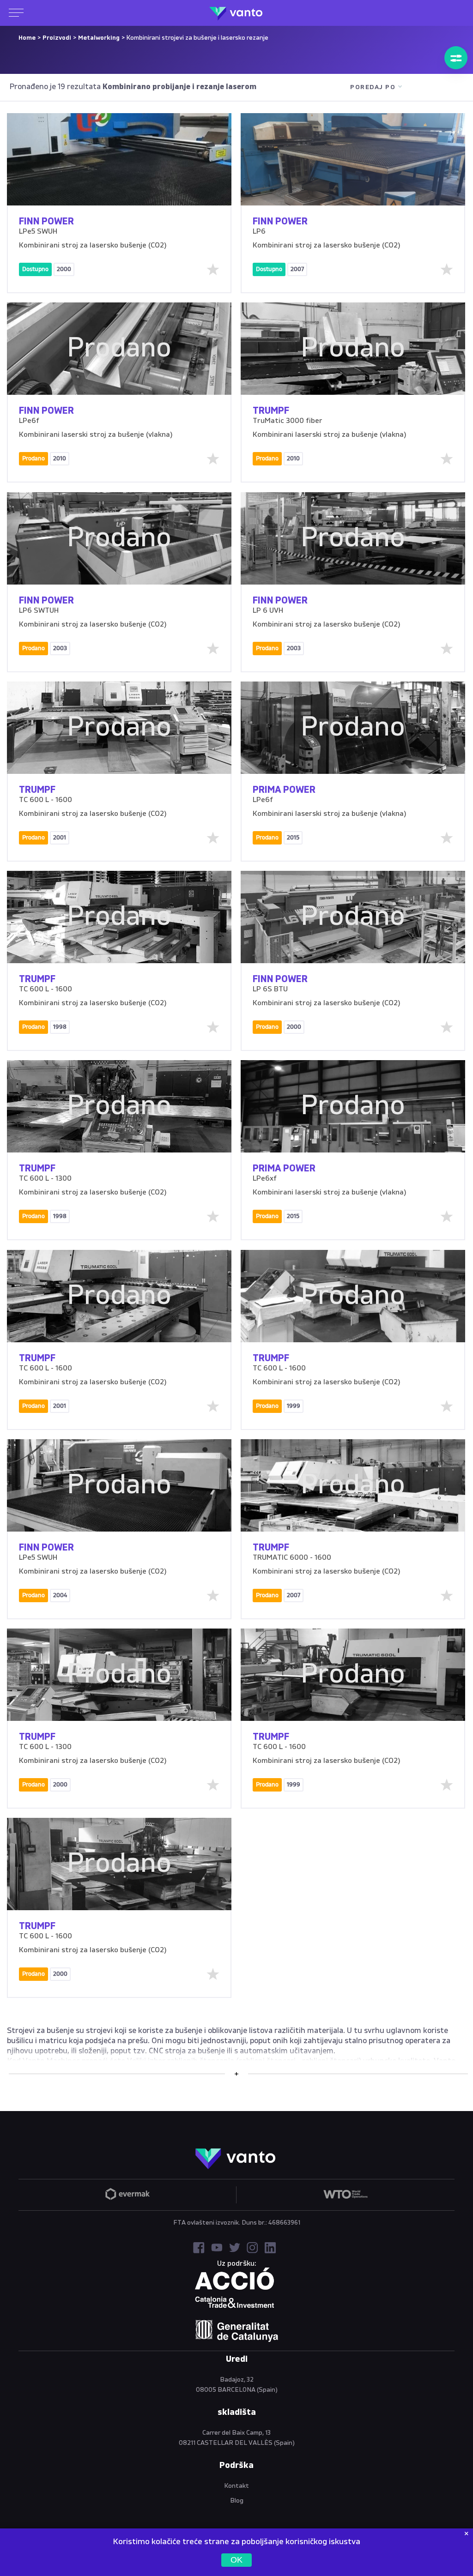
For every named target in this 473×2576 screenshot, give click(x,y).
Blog (237, 2501)
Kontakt (236, 2486)
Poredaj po (373, 87)
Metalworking (99, 38)
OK (236, 2560)
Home (27, 38)
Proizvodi (57, 38)
